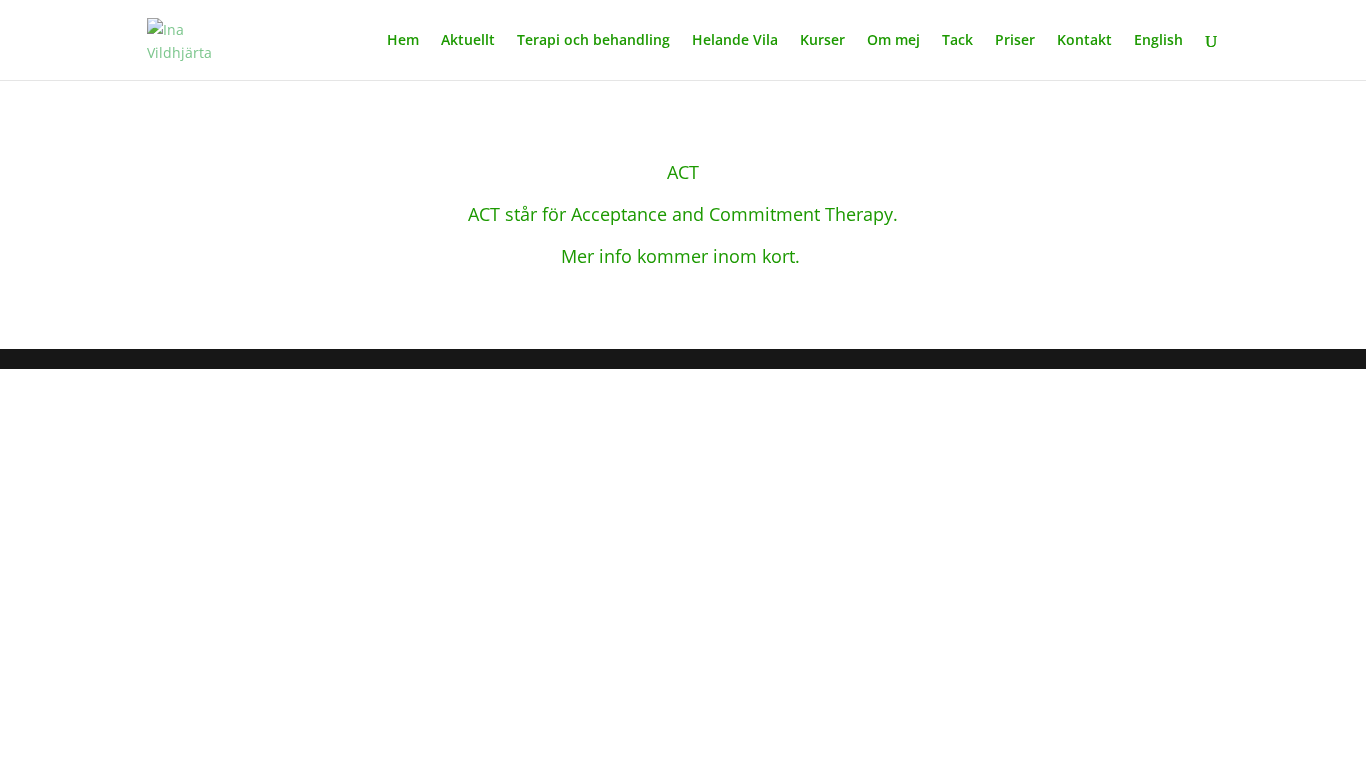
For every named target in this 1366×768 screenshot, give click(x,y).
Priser (1015, 41)
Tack (957, 41)
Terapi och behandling (593, 41)
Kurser (822, 41)
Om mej (893, 41)
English (1158, 41)
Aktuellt (468, 41)
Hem (403, 41)
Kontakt (1084, 41)
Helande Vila (735, 41)
